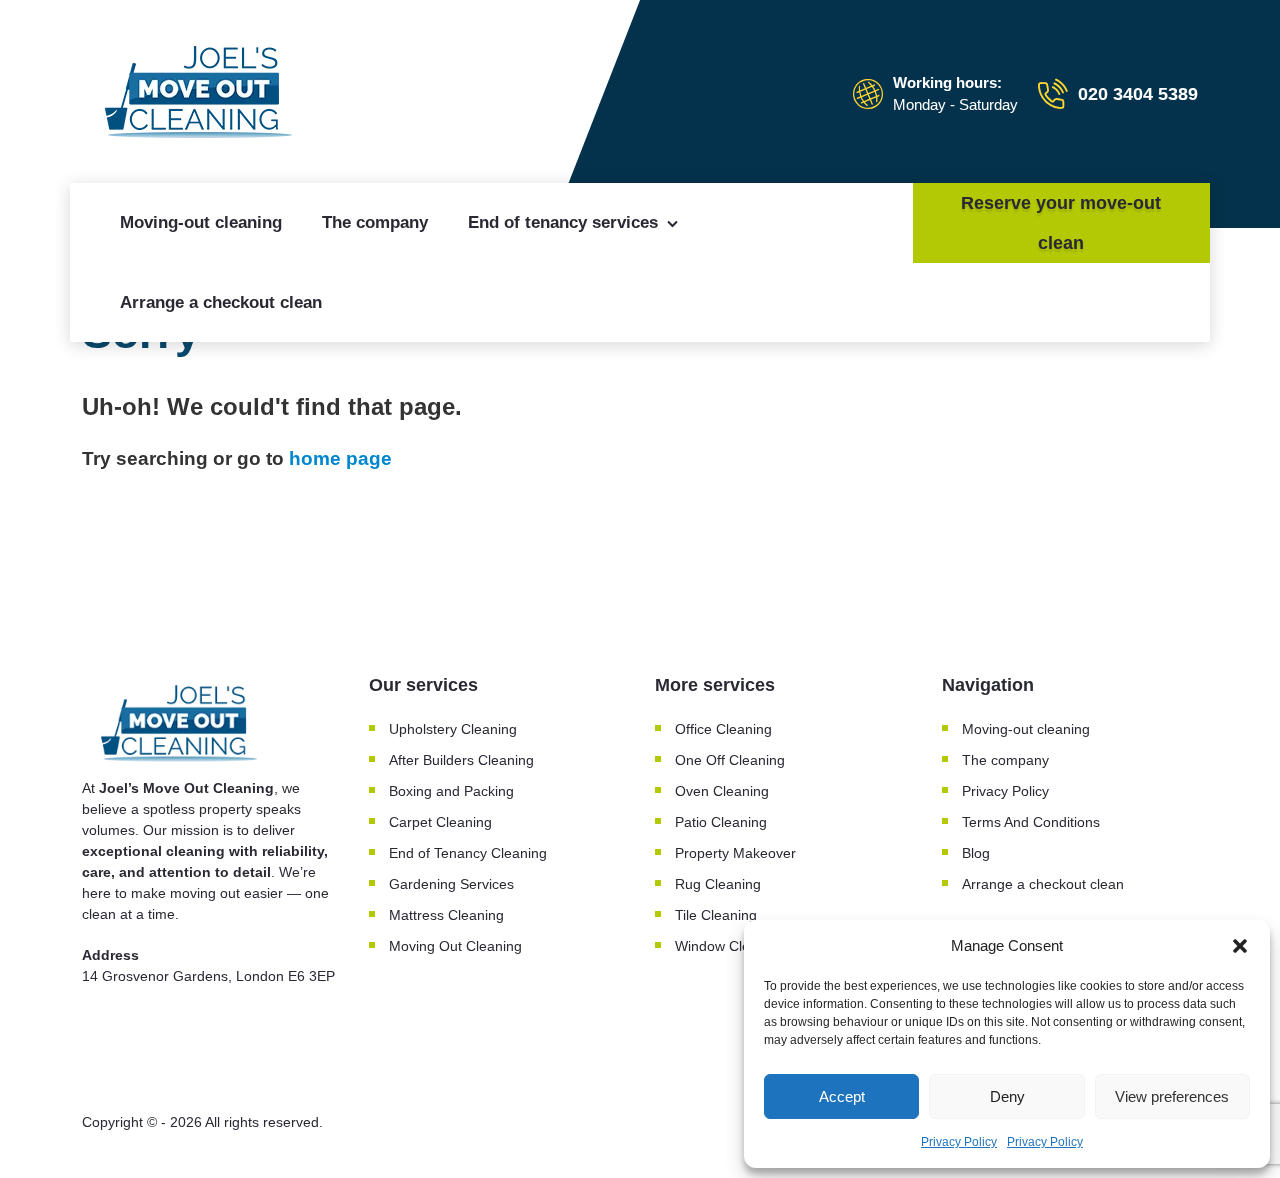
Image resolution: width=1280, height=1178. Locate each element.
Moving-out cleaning (201, 222)
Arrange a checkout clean (221, 302)
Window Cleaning (730, 946)
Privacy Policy (959, 1142)
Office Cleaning (723, 729)
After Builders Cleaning (461, 760)
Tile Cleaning (716, 915)
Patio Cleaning (721, 822)
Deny (1007, 1096)
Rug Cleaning (718, 884)
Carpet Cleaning (440, 822)
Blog (976, 853)
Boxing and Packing (451, 791)
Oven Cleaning (722, 791)
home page (340, 458)
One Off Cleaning (730, 760)
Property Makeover (735, 853)
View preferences (1172, 1096)
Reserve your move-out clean (1061, 223)
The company (375, 222)
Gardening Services (451, 884)
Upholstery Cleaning (453, 729)
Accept (842, 1096)
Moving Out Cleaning (455, 946)
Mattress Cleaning (446, 915)
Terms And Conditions (1031, 822)
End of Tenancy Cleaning (468, 853)
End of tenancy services (563, 222)
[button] (1240, 946)
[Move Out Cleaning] (202, 94)
